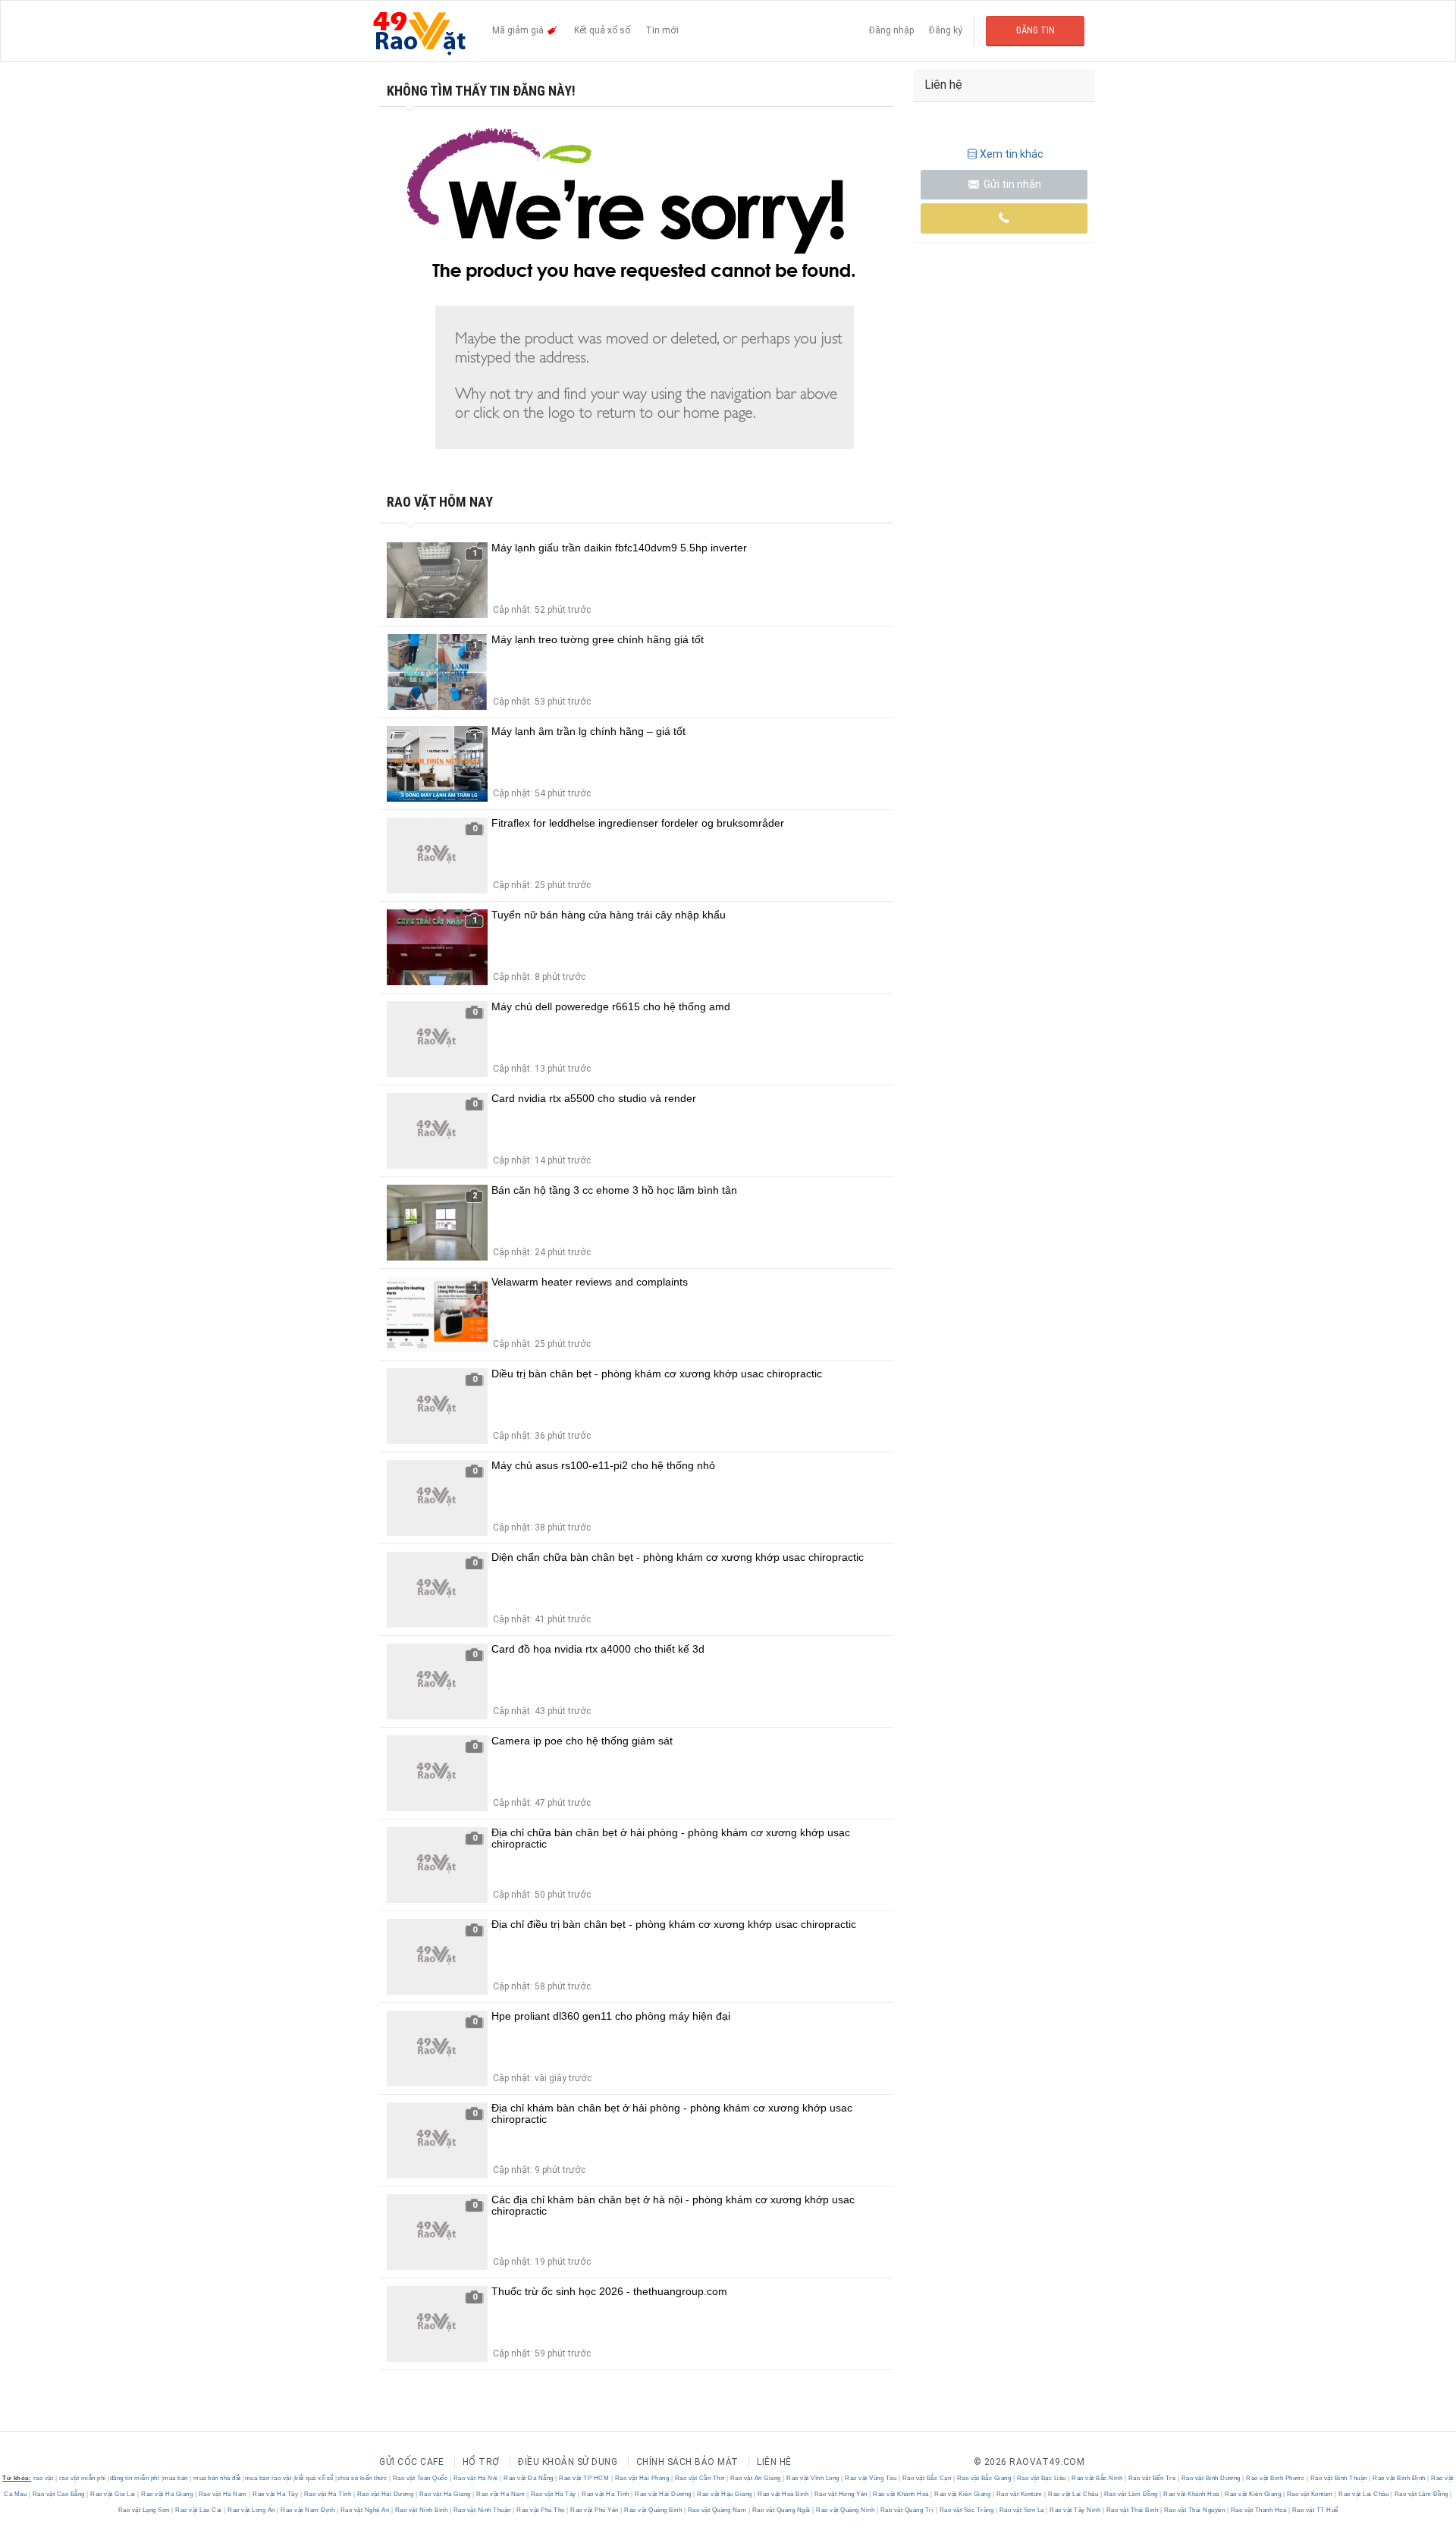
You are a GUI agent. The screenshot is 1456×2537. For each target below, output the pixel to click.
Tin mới (662, 30)
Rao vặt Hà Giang (167, 2494)
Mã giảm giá (519, 30)
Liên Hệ (774, 2462)
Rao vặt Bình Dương (1211, 2478)
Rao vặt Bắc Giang (984, 2478)
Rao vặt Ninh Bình (421, 2510)
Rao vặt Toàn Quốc (420, 2478)
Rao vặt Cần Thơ (700, 2478)
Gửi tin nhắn (1011, 184)
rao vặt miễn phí (83, 2478)
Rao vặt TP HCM (584, 2478)
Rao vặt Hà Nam (223, 2494)
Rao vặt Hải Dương (385, 2494)
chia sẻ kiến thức (362, 2478)
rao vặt (44, 2478)
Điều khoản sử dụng (568, 2462)
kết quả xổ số (314, 2478)
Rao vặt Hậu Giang (725, 2494)
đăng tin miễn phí (135, 2478)
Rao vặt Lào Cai (199, 2510)
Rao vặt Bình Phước (1276, 2478)
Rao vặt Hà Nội (475, 2478)
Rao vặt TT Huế (1314, 2510)
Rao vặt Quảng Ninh (846, 2510)
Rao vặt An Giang (755, 2478)
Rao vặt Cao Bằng (58, 2494)
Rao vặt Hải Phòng (642, 2478)
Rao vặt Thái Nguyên (1194, 2510)
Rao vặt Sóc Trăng (966, 2510)
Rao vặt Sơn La (1021, 2510)
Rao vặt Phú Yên (595, 2510)
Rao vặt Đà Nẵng (529, 2478)
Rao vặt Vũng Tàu (871, 2478)
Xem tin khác (1012, 154)
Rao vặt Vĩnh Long (813, 2478)
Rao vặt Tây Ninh (1075, 2510)
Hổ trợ (481, 2462)
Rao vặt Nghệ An (365, 2510)
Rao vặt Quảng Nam (717, 2510)
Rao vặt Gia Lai (113, 2494)
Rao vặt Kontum (1019, 2494)
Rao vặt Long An (252, 2510)
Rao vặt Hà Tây (276, 2494)
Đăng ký (946, 30)
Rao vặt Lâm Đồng (1131, 2494)
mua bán (176, 2478)
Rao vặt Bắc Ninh (1097, 2478)
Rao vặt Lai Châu (1073, 2494)
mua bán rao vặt (268, 2478)
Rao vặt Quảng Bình (653, 2510)
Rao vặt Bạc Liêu (1041, 2478)
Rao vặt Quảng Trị (907, 2510)
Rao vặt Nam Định (308, 2510)
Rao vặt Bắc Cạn (927, 2478)
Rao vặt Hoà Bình (783, 2494)
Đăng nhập (891, 30)
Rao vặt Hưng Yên (841, 2494)
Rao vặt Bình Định (1400, 2478)
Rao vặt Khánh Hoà (901, 2494)
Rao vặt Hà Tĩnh (328, 2494)
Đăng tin (1036, 30)
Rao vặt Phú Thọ (541, 2510)
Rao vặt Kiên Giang (963, 2494)
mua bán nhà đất (217, 2478)
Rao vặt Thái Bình (1132, 2510)
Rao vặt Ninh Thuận (482, 2510)
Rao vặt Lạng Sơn (145, 2510)
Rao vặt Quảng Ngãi (781, 2510)
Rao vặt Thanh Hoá (1258, 2510)
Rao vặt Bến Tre (1152, 2478)
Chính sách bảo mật (687, 2462)
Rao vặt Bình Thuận (1338, 2478)
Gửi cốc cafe (411, 2462)
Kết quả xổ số (602, 30)
